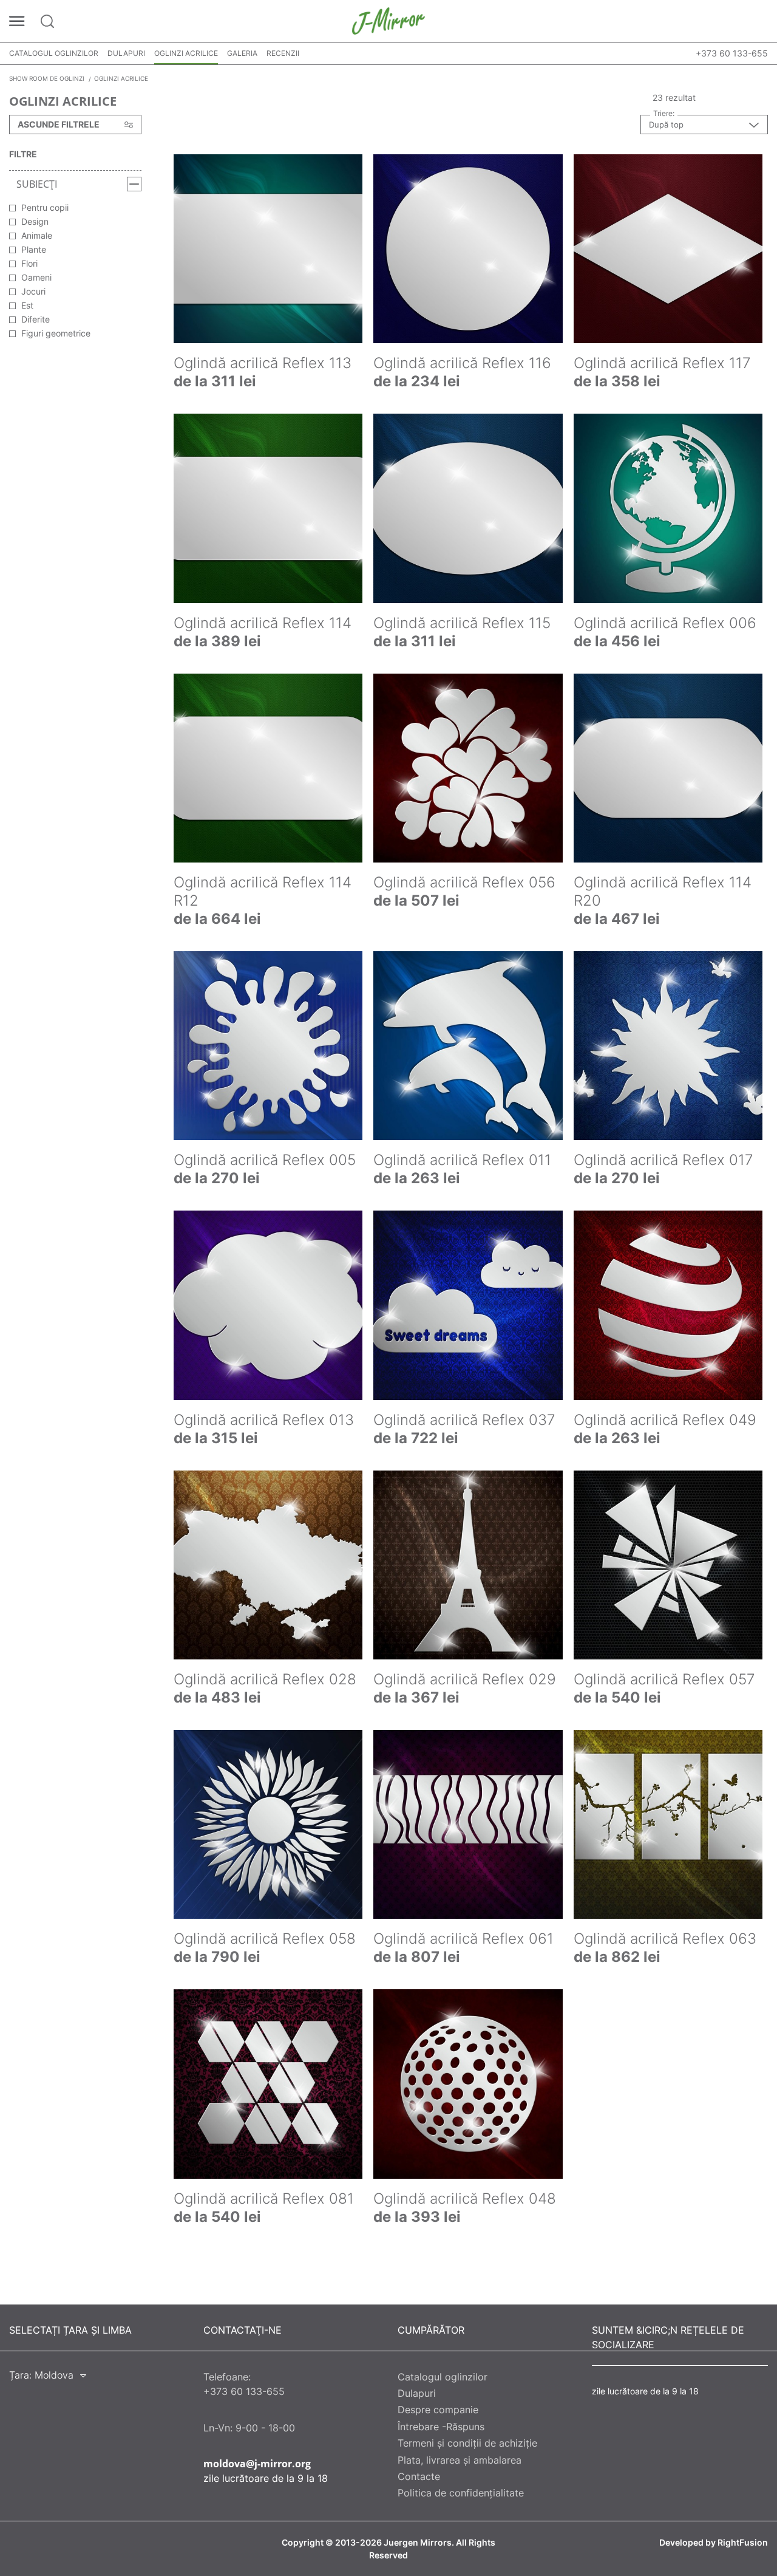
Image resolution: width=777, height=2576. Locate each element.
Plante (34, 249)
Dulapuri (126, 53)
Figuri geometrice (56, 333)
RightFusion (743, 2543)
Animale (37, 235)
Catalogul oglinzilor (54, 53)
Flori (29, 263)
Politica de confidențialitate (461, 2493)
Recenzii (283, 53)
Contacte (419, 2476)
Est (27, 305)
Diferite (36, 319)
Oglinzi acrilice (186, 53)
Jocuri (33, 291)
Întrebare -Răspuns (441, 2427)
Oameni (36, 277)
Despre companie (438, 2410)
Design (35, 221)
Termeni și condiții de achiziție (467, 2443)
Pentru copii (45, 207)
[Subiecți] (134, 184)
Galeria (242, 53)
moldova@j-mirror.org (257, 2464)
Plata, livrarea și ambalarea (460, 2460)
